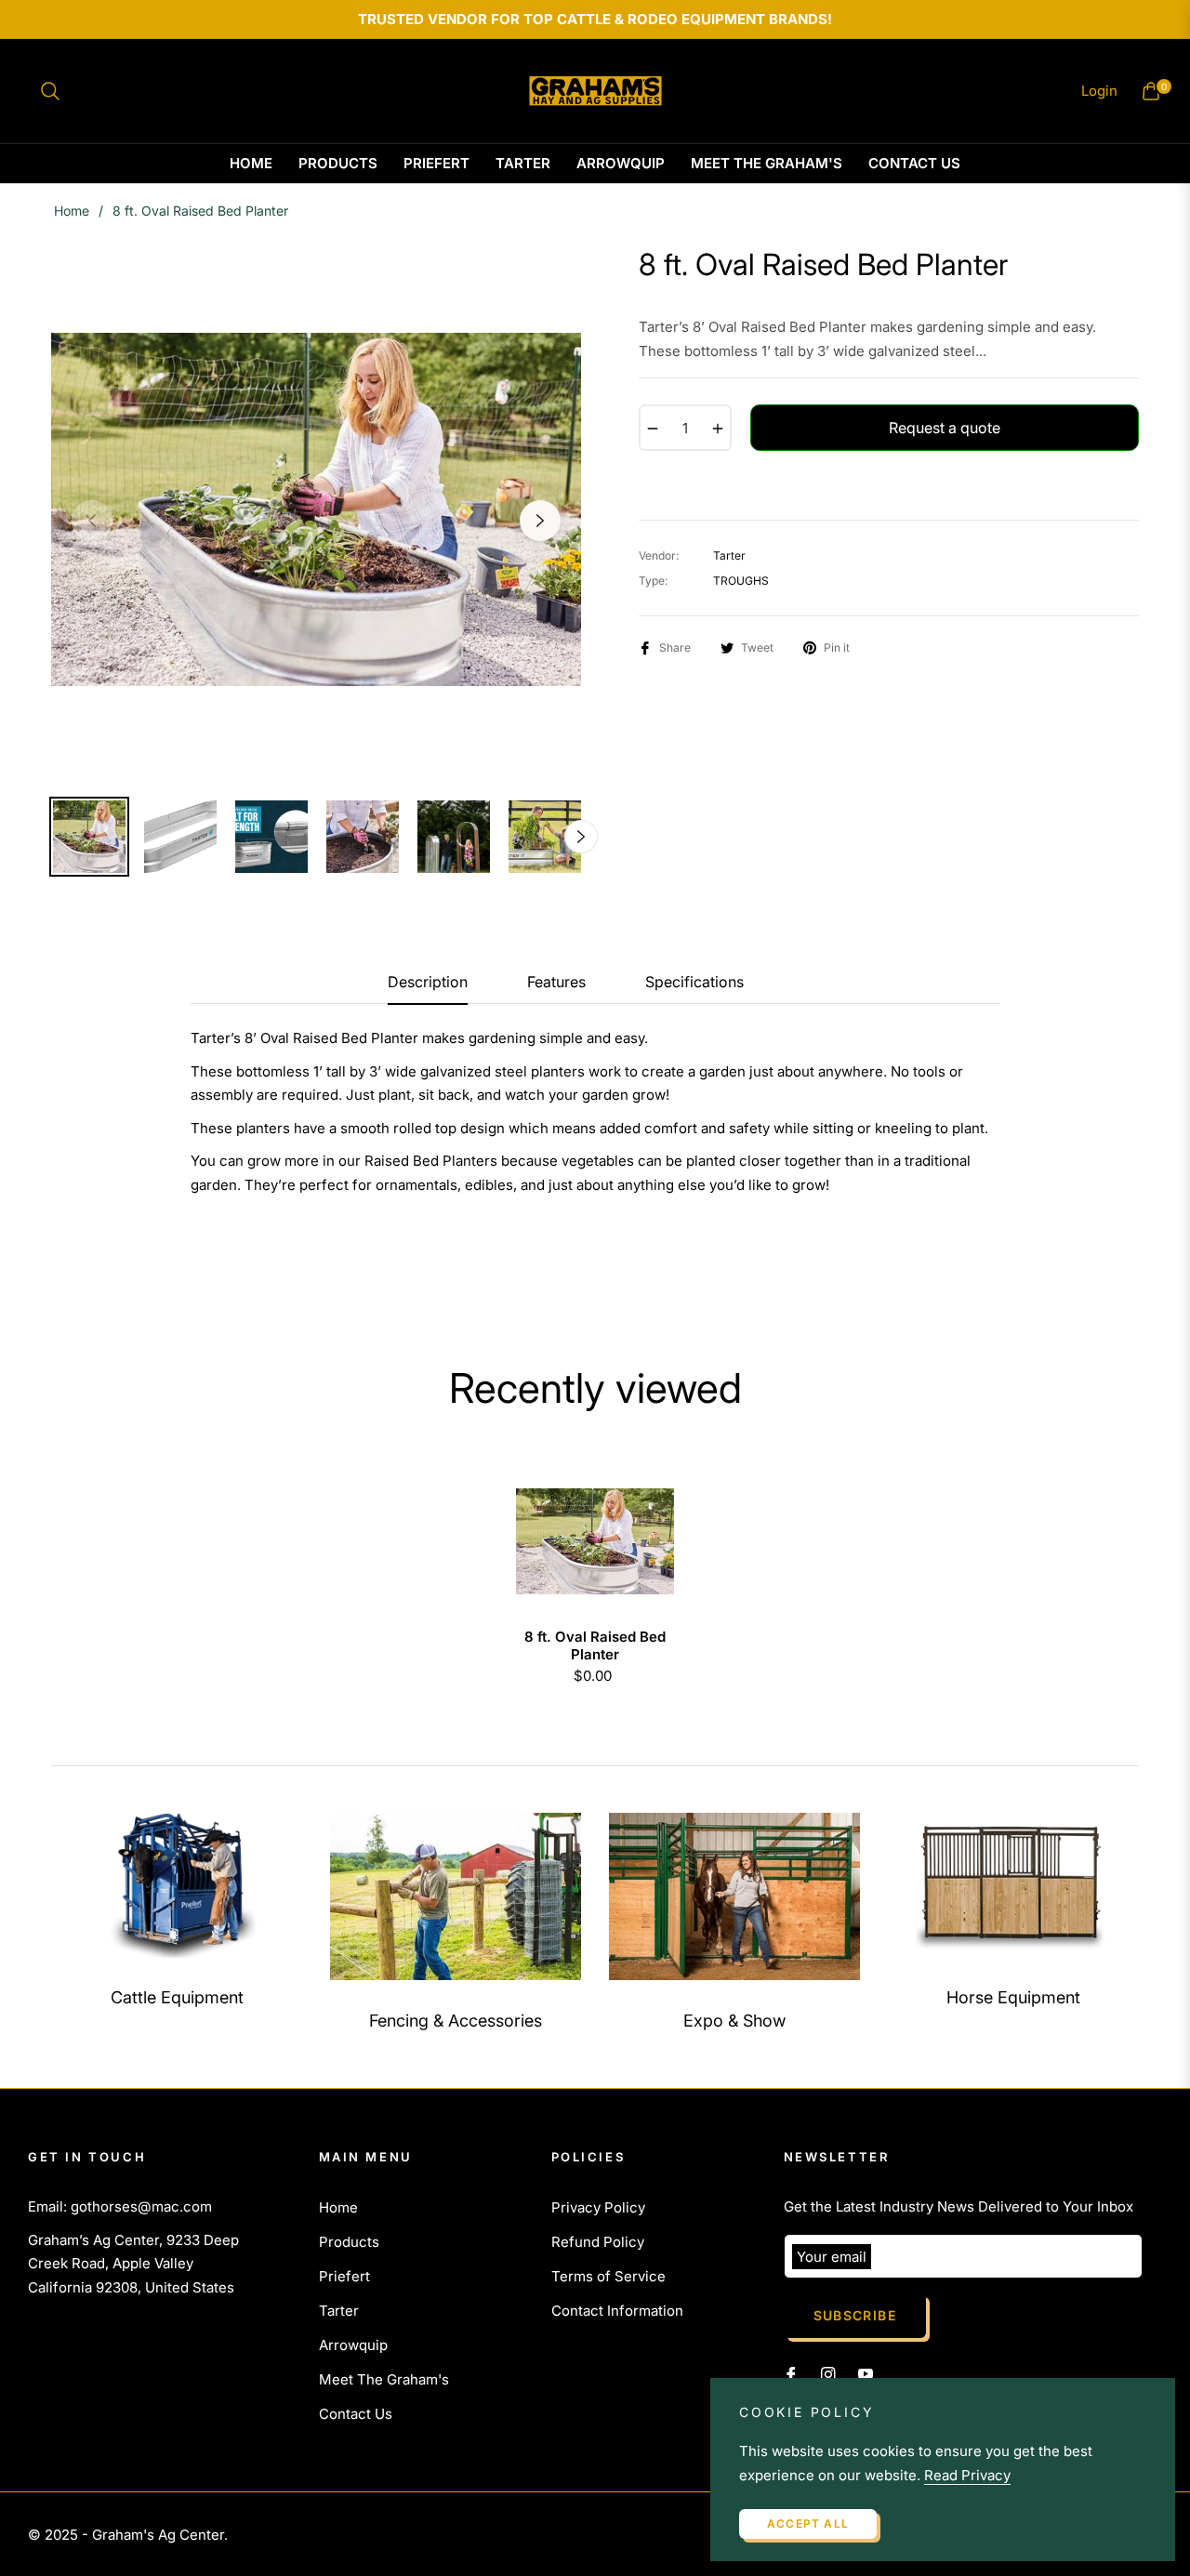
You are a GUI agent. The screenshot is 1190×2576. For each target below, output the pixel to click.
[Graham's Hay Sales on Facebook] (791, 2373)
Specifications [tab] (694, 982)
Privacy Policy (598, 2207)
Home (72, 211)
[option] (316, 509)
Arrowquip (353, 2345)
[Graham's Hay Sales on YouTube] (866, 2373)
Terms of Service (608, 2276)
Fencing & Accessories (456, 2021)
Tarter (339, 2311)
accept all (808, 2523)
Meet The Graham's (384, 2379)
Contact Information (617, 2311)
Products (349, 2242)
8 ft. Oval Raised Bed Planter (595, 1646)
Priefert (344, 2276)
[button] (50, 91)
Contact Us (356, 2414)
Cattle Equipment (177, 1997)
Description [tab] (428, 982)
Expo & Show (734, 2021)
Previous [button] (92, 521)
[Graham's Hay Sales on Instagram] (828, 2373)
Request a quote (945, 428)
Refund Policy (598, 2242)
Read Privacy (967, 2475)
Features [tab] (556, 982)
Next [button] (540, 521)
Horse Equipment (1013, 1997)
